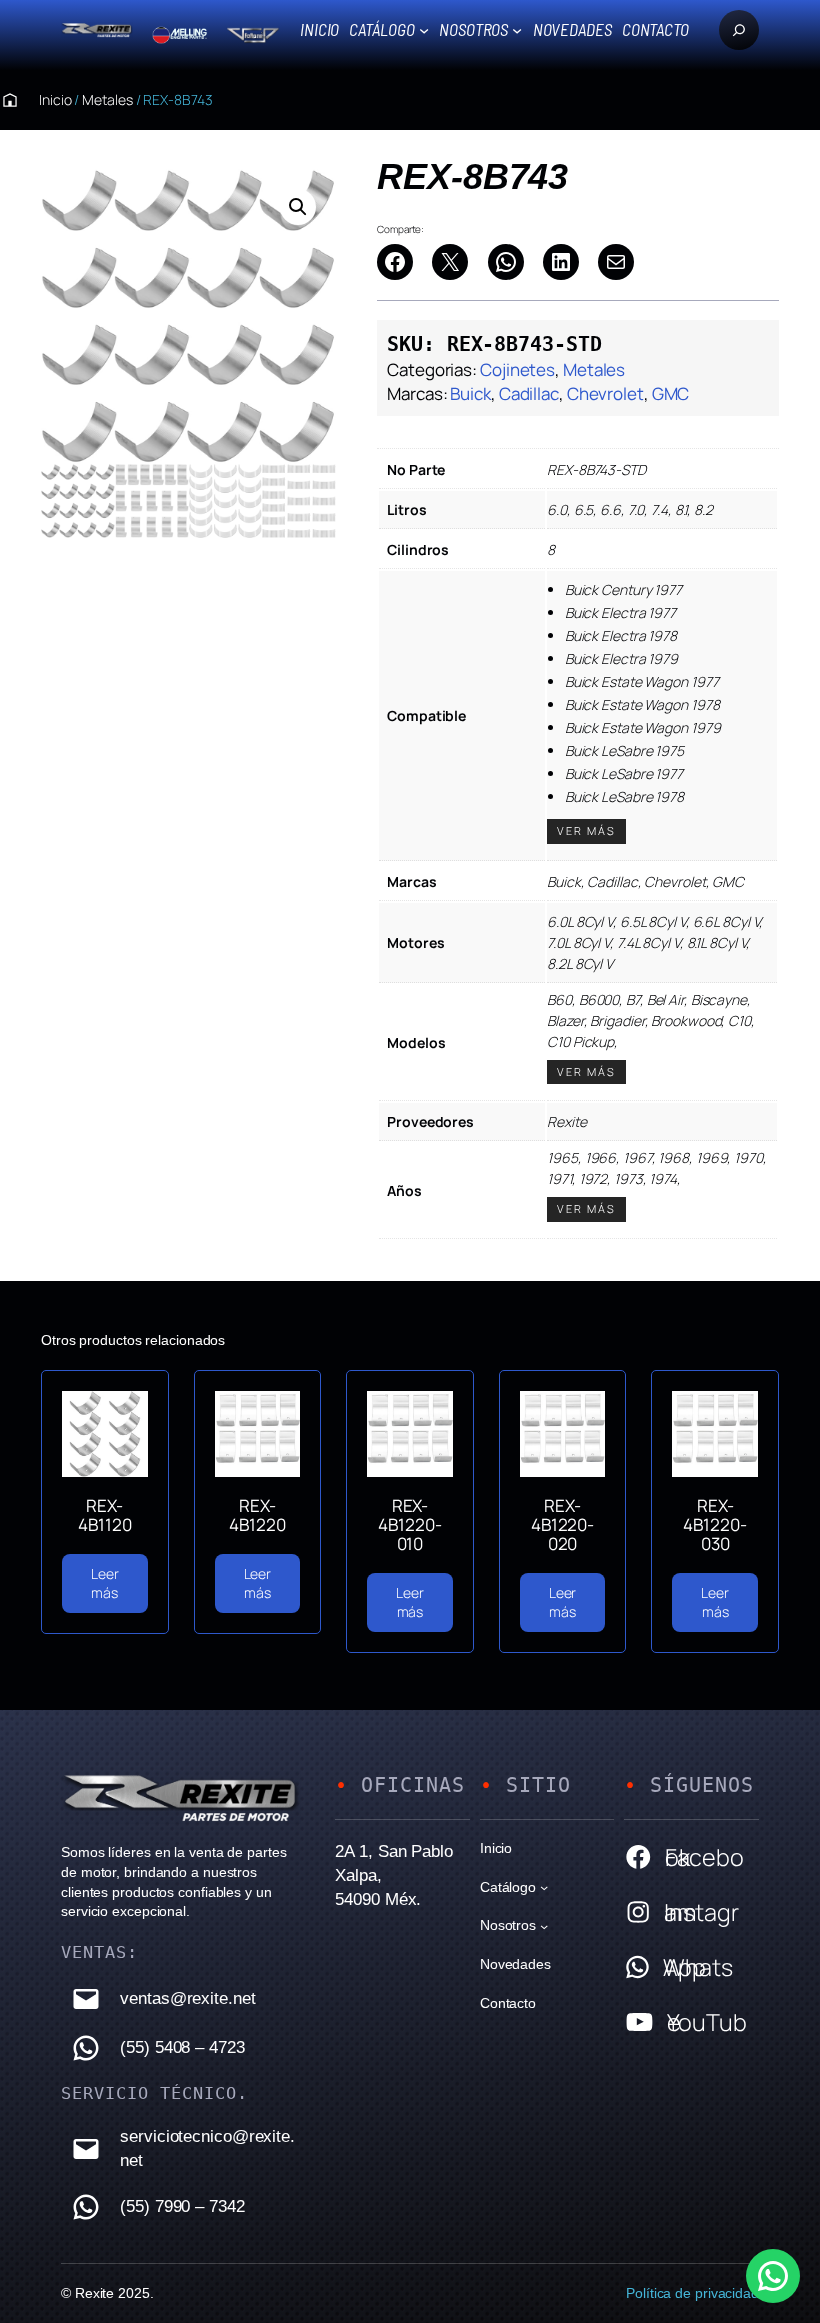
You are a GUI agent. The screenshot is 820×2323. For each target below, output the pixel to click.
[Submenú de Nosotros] (517, 30)
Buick (470, 393)
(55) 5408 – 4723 (182, 2047)
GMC (671, 393)
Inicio (319, 29)
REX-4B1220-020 (562, 1525)
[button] (298, 207)
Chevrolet (605, 393)
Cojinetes (517, 369)
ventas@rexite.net (187, 1998)
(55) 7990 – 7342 (182, 2206)
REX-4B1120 (104, 1515)
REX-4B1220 (257, 1515)
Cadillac (529, 393)
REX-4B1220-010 (409, 1525)
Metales (107, 99)
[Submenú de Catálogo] (424, 30)
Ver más (586, 830)
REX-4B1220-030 (714, 1525)
